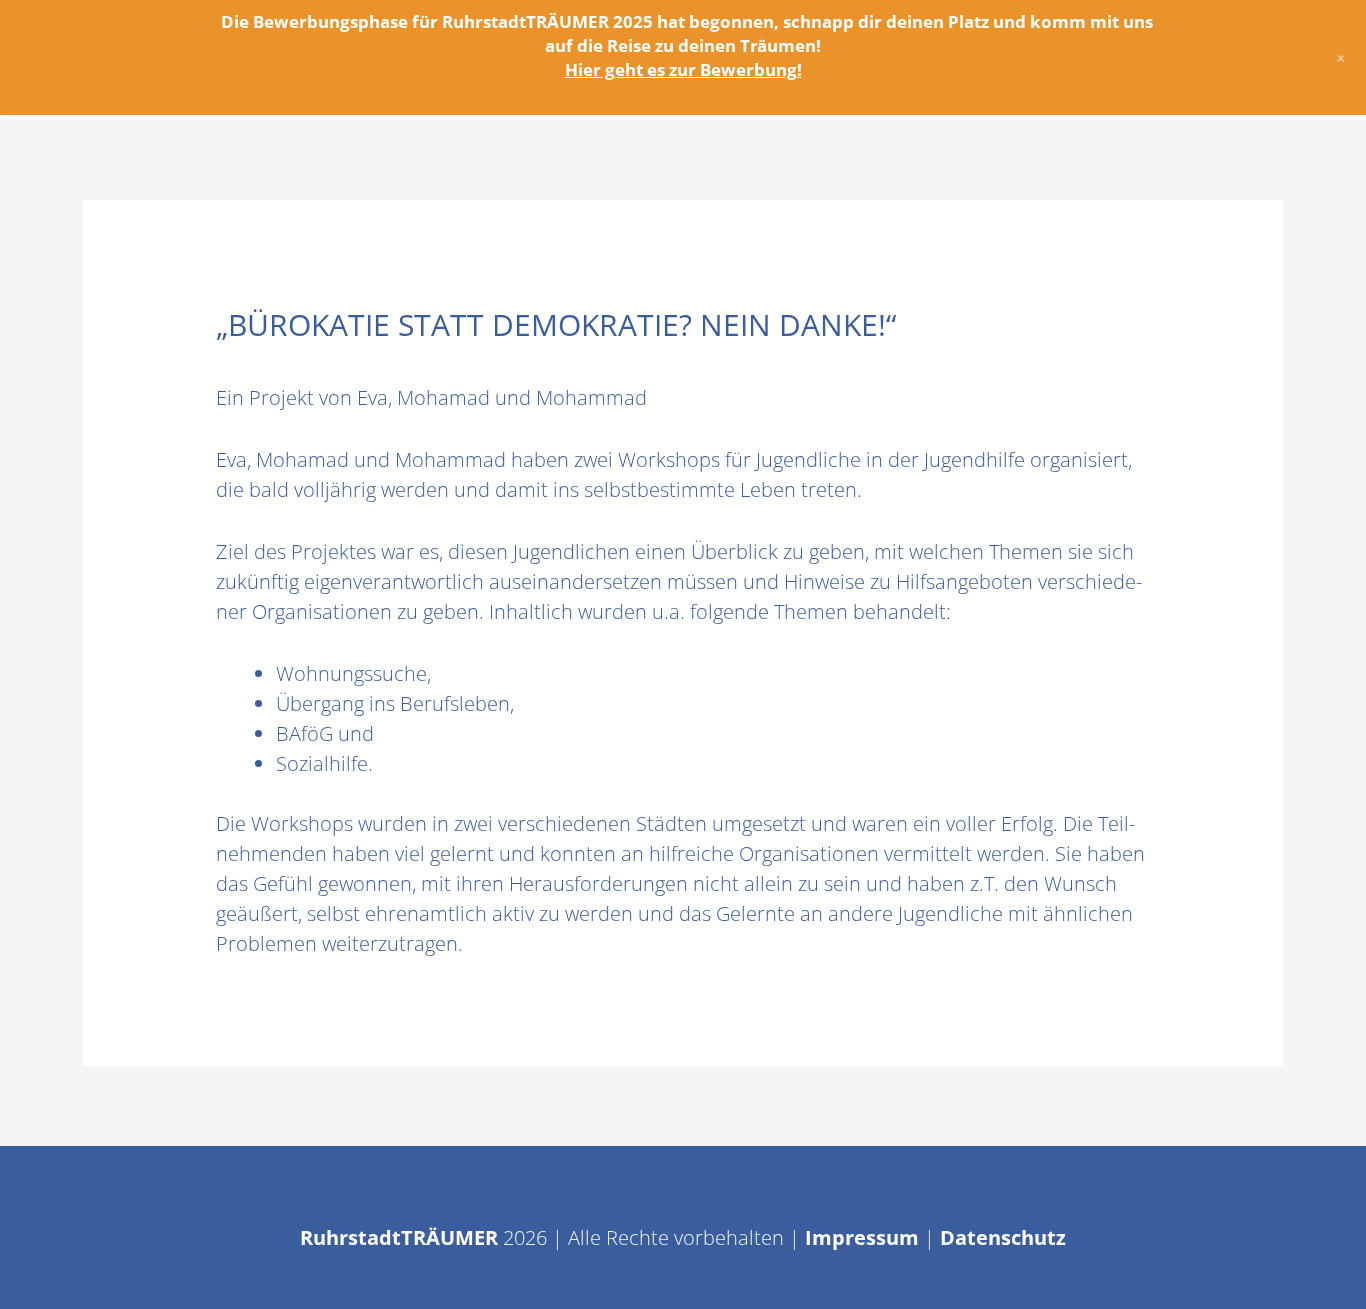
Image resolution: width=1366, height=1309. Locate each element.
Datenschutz (1003, 1237)
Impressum (862, 1237)
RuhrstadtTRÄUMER (399, 1237)
